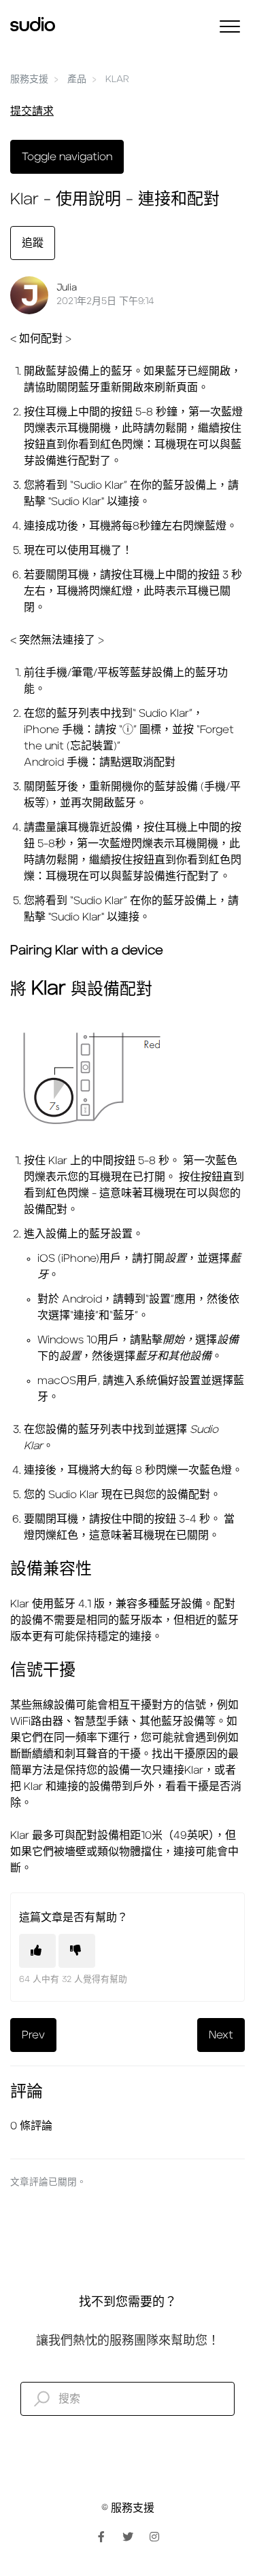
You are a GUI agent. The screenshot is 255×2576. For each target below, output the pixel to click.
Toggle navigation (67, 157)
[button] (230, 26)
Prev (33, 2035)
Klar (117, 79)
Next (221, 2035)
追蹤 (33, 243)
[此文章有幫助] (37, 1951)
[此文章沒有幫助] (77, 1951)
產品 (77, 79)
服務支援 (29, 79)
